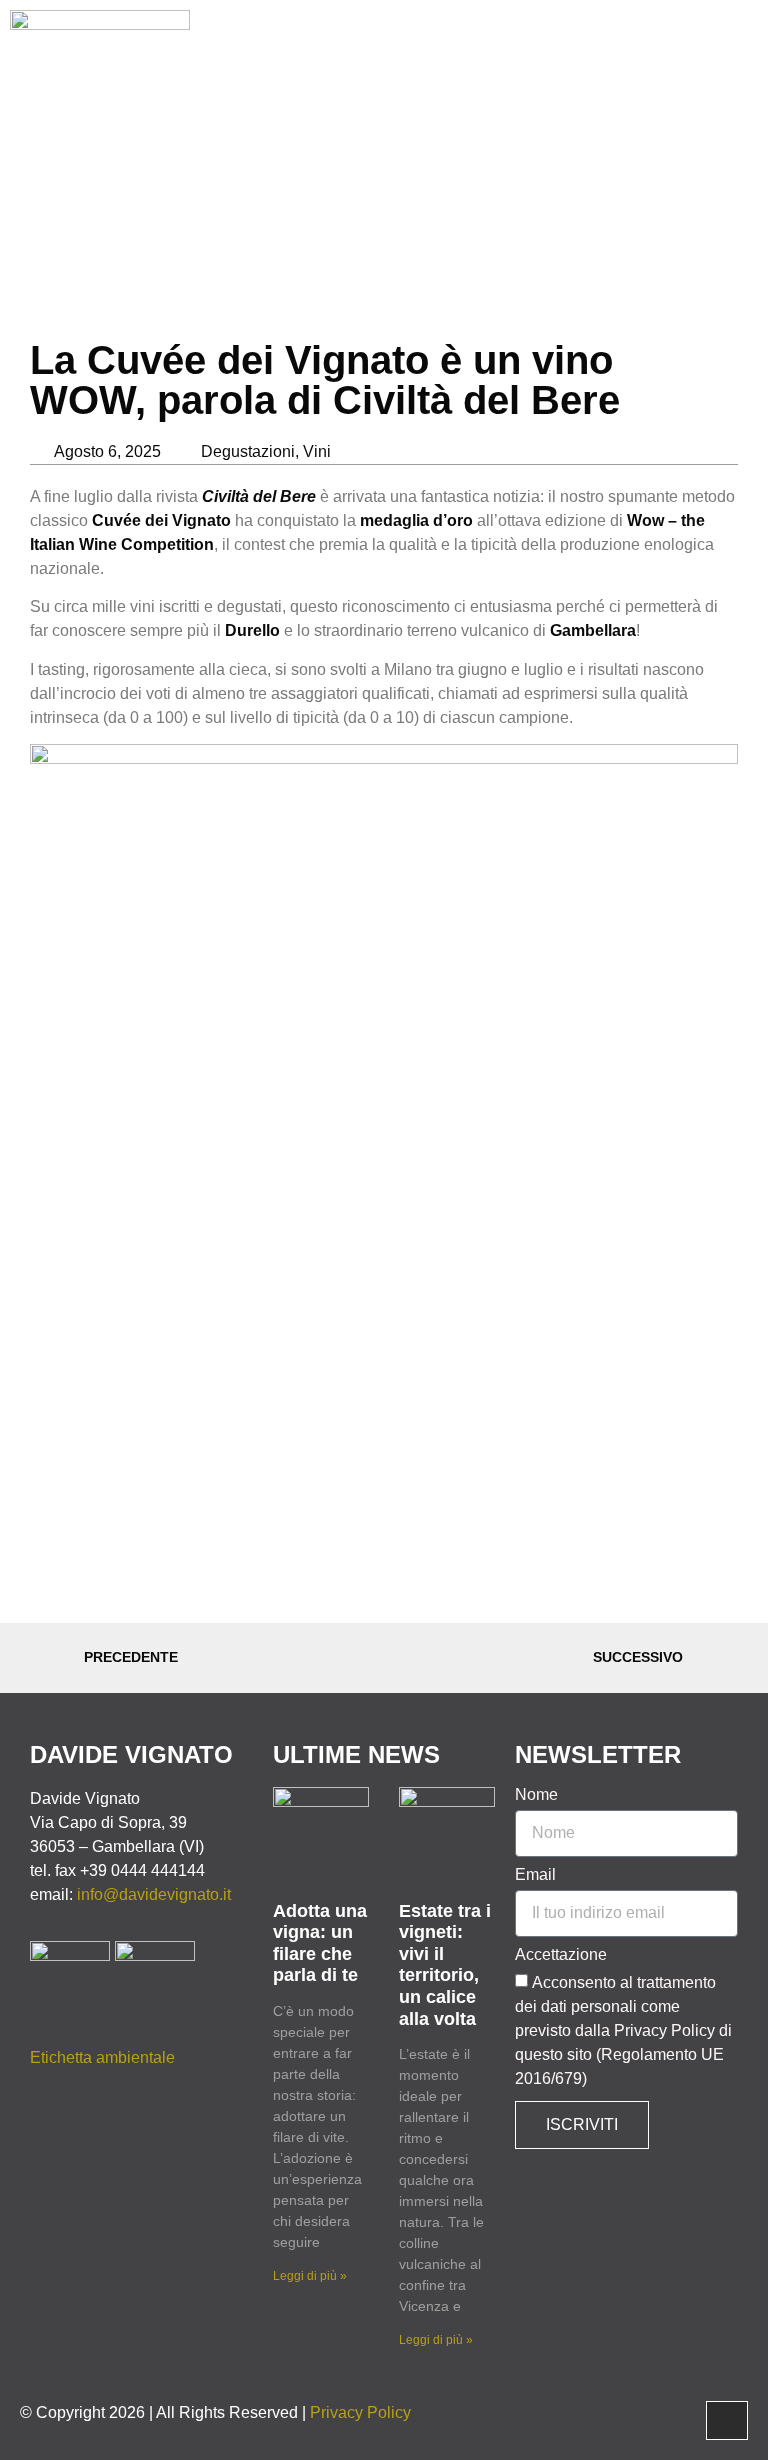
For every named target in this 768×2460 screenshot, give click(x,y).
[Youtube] (671, 57)
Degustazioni (248, 451)
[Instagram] (643, 57)
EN (716, 56)
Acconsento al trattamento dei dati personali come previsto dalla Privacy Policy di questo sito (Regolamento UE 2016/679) (623, 2030)
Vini (317, 451)
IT (743, 56)
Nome (536, 1795)
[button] (576, 56)
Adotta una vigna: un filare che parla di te (320, 1943)
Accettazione (561, 1955)
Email (535, 1875)
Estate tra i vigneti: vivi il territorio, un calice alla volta (445, 1965)
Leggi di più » (310, 2276)
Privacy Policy (360, 2412)
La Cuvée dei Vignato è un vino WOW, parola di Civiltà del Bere (325, 380)
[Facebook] (615, 57)
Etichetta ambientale (102, 2057)
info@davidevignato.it (156, 1894)
